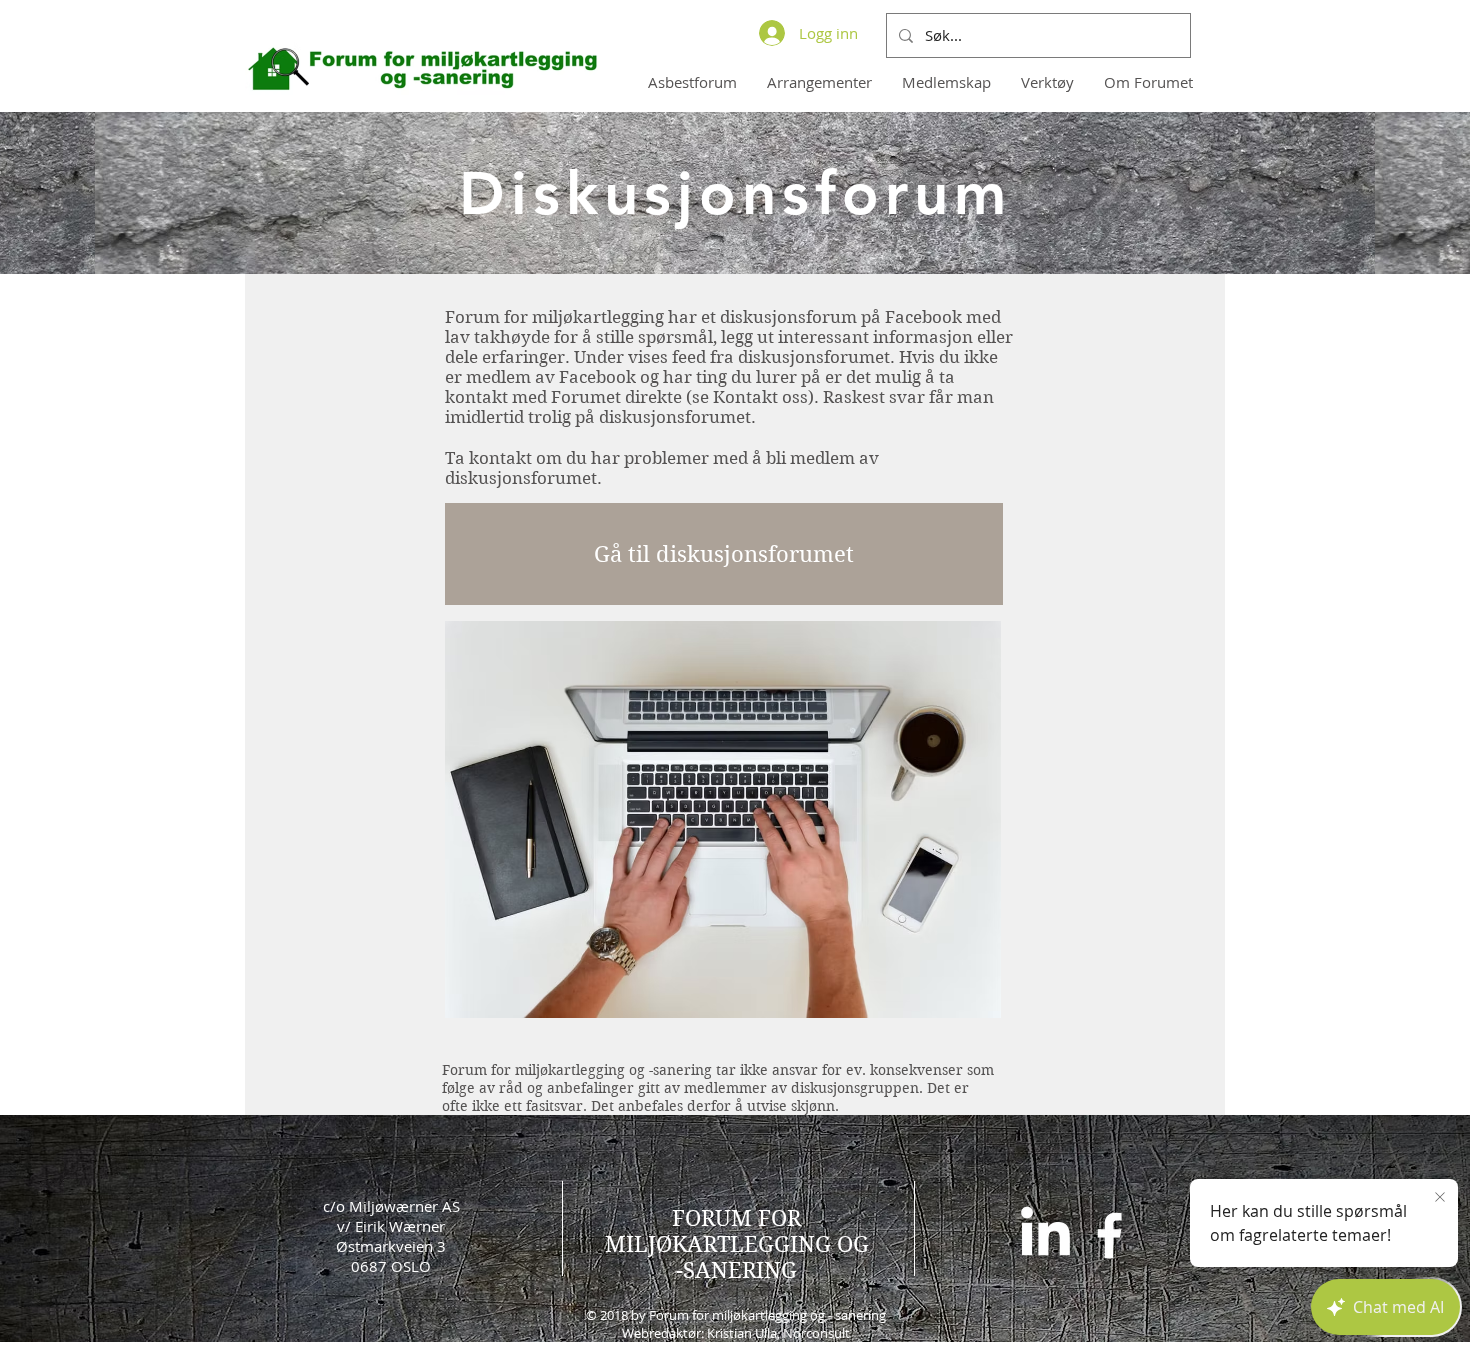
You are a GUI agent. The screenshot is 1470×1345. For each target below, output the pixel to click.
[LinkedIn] (1045, 1235)
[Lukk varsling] (1440, 1198)
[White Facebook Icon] (1109, 1235)
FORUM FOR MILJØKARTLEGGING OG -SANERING (737, 1244)
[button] (946, 82)
